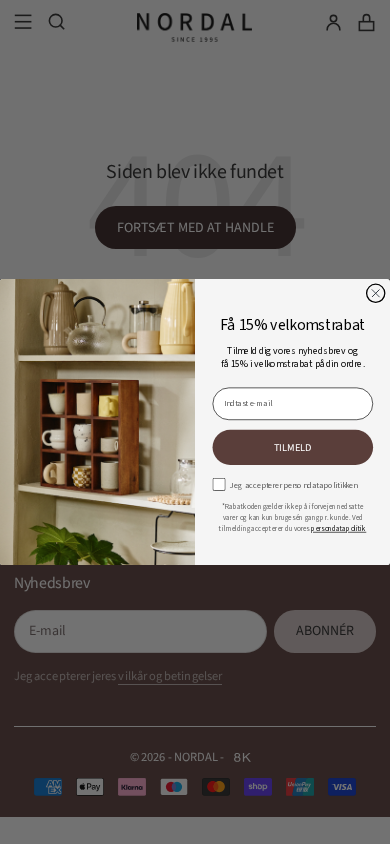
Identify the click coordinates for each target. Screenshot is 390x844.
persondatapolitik (338, 529)
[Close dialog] (376, 293)
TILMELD (293, 447)
